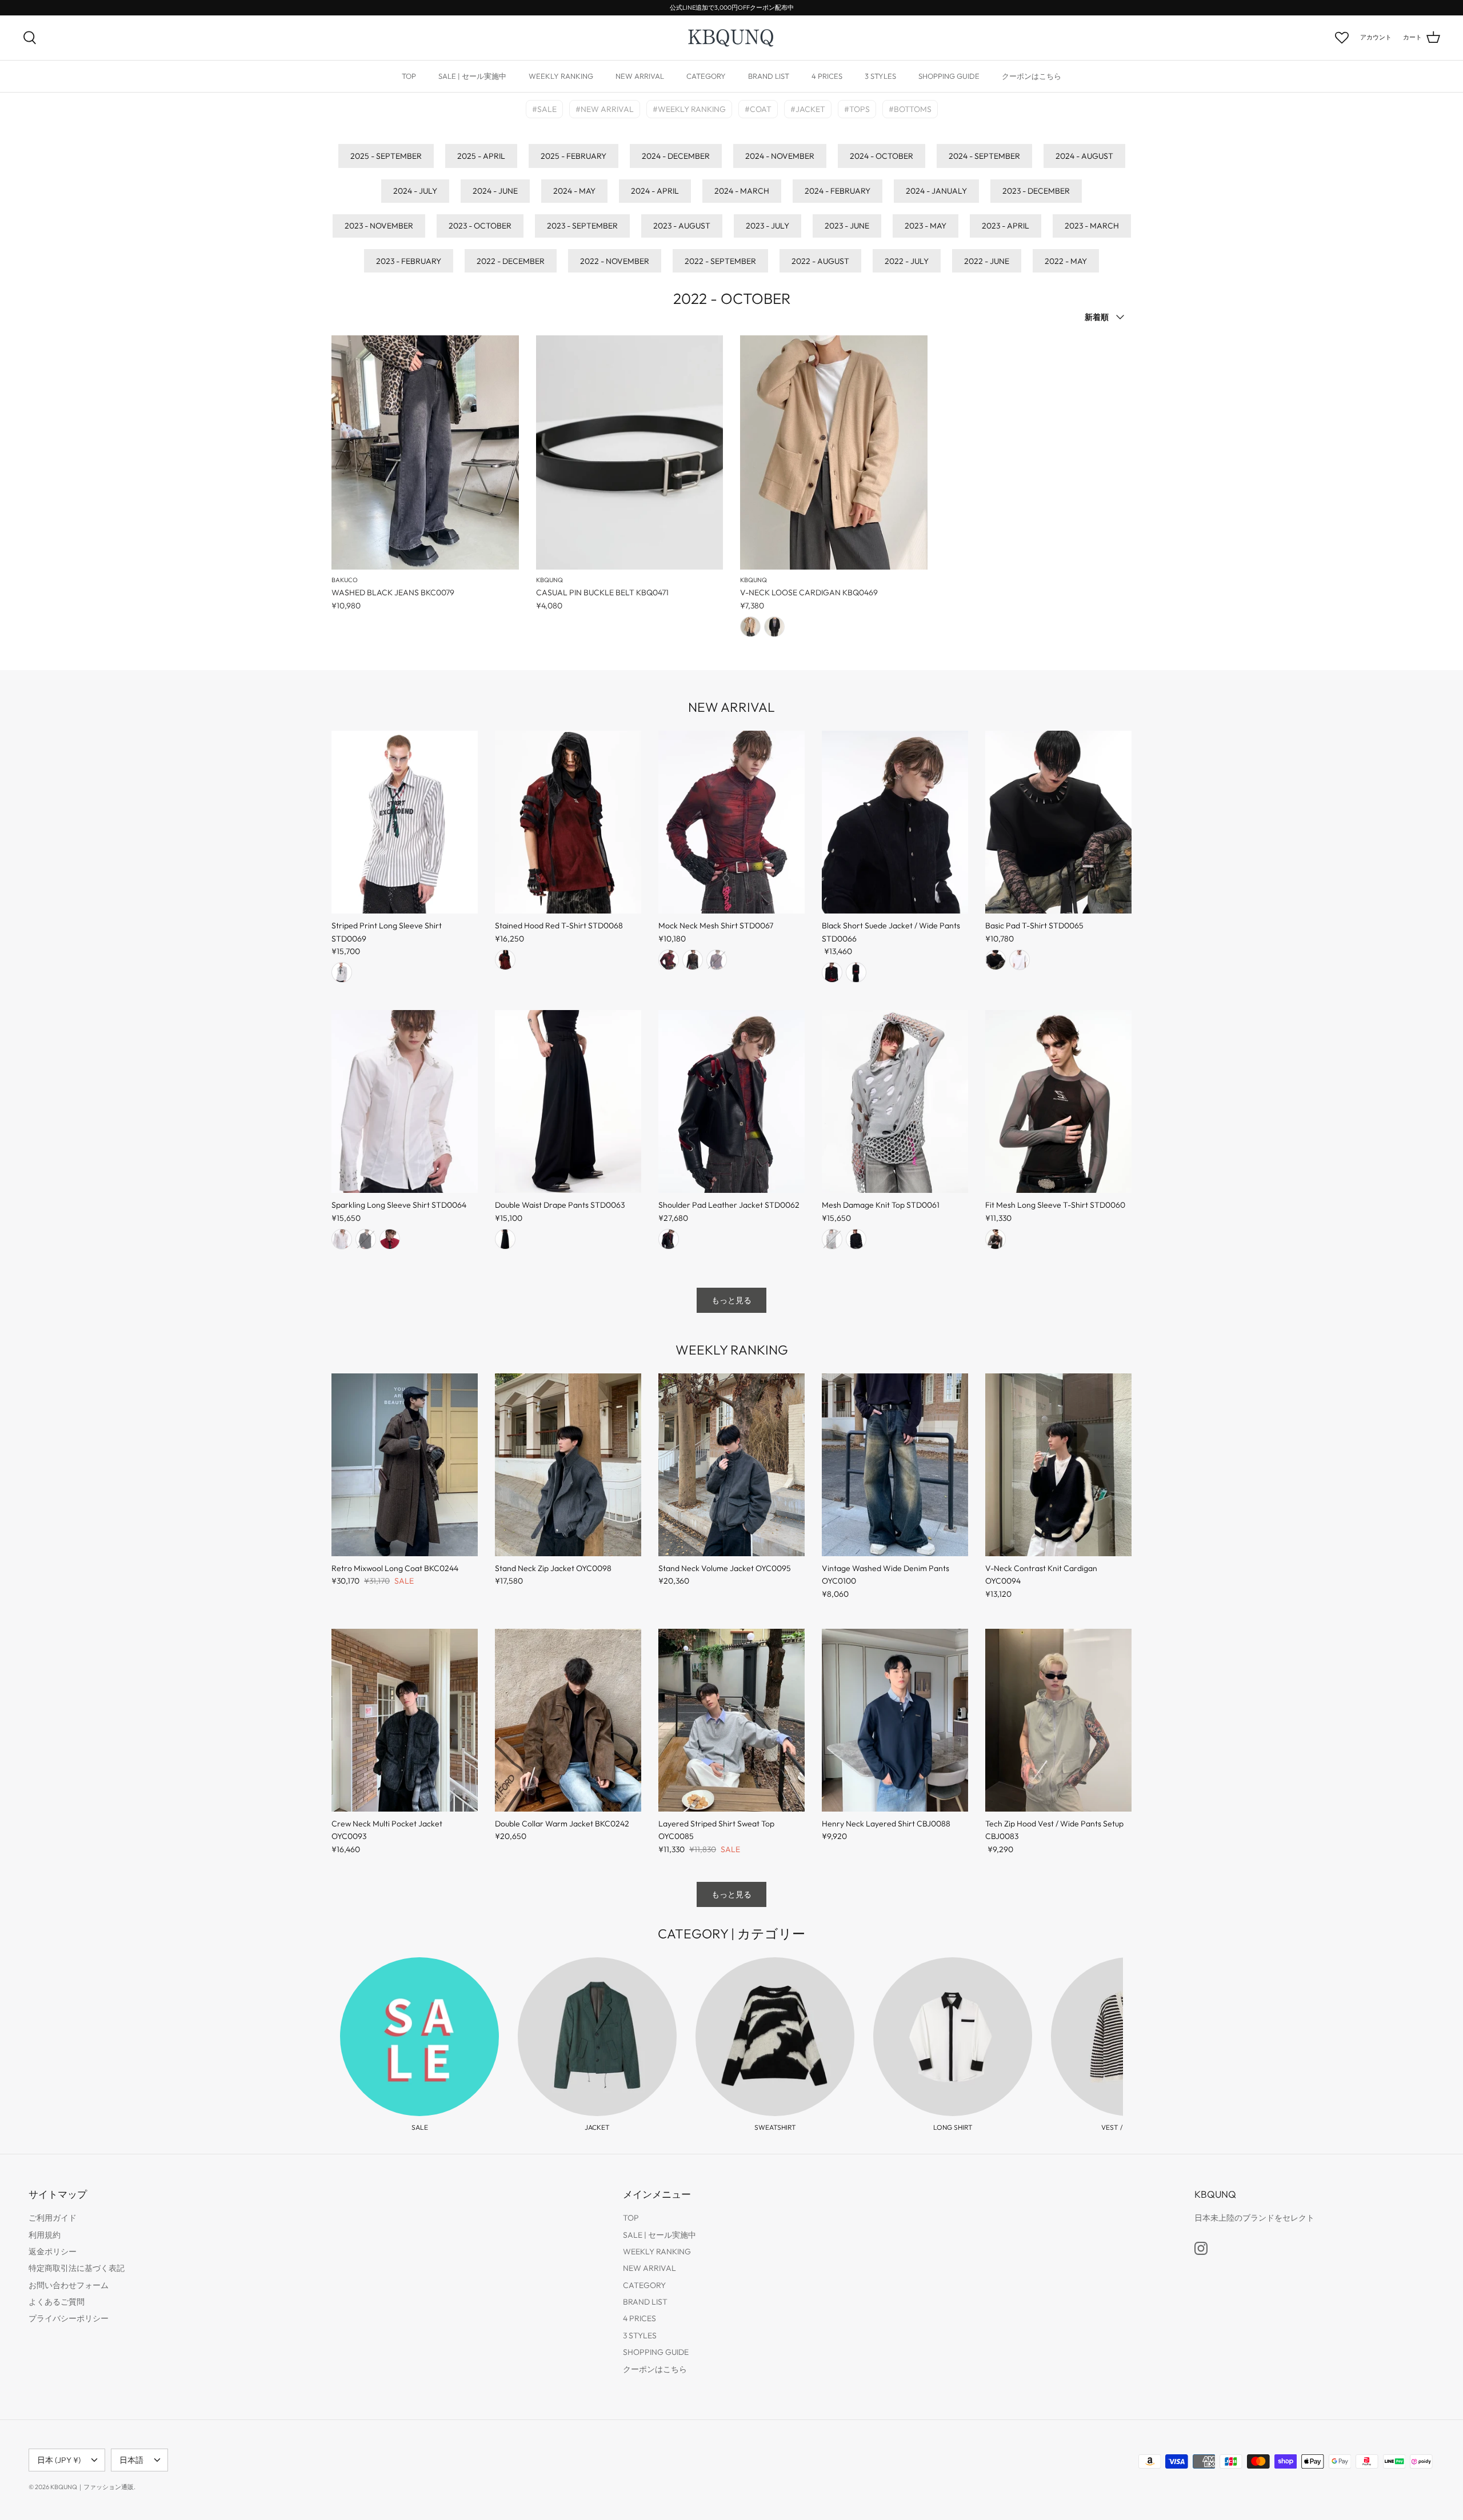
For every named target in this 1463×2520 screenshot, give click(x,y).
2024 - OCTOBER (882, 156)
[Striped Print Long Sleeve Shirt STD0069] (405, 822)
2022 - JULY (907, 261)
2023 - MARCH (1092, 226)
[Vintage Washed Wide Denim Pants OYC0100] (895, 1465)
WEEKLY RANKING (561, 76)
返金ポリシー (53, 2251)
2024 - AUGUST (1084, 156)
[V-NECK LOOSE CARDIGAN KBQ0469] (834, 452)
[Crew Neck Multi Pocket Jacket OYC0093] (405, 1720)
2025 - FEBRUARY (573, 156)
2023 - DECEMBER (1036, 191)
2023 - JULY (768, 226)
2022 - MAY (1066, 261)
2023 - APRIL (1006, 226)
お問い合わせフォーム (69, 2285)
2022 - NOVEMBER (615, 261)
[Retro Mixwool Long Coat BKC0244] (405, 1465)
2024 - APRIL (655, 191)
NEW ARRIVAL (640, 76)
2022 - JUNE (987, 261)
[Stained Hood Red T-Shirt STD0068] (568, 822)
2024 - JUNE (495, 191)
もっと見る (731, 1300)
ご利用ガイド (53, 2218)
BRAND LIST (769, 76)
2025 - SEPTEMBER (386, 156)
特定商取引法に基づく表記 (77, 2268)
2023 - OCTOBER (480, 226)
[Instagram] (1201, 2248)
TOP (409, 76)
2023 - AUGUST (682, 226)
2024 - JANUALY (936, 191)
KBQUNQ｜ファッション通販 (92, 2487)
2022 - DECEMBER (511, 261)
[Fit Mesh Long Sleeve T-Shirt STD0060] (1058, 1101)
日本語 (131, 2460)
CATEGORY (706, 76)
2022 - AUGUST (820, 261)
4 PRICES (827, 76)
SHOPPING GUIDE (949, 76)
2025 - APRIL (481, 156)
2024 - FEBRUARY (838, 191)
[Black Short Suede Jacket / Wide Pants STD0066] (895, 822)
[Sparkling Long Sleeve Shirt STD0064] (405, 1101)
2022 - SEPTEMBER (720, 261)
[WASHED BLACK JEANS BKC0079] (425, 452)
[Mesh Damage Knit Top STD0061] (895, 1101)
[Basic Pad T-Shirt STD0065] (1058, 822)
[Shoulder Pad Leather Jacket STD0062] (731, 1101)
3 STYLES (880, 76)
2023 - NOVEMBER (379, 226)
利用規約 (45, 2235)
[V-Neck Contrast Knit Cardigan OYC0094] (1058, 1465)
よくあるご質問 (57, 2302)
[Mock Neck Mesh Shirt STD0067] (731, 822)
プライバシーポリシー (69, 2318)
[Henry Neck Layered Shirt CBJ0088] (895, 1720)
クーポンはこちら (1032, 76)
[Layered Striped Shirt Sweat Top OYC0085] (731, 1720)
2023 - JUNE (847, 226)
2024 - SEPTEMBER (984, 156)
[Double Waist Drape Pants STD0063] (568, 1101)
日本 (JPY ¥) (59, 2460)
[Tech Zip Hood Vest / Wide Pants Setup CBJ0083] (1058, 1720)
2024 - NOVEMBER (780, 156)
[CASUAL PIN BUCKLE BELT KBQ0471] (630, 452)
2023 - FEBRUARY (409, 261)
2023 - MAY (926, 226)
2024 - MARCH (742, 191)
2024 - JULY (415, 191)
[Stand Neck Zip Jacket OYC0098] (568, 1465)
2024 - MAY (574, 191)
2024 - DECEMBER (676, 156)
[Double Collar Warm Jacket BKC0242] (568, 1720)
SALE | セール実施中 (472, 76)
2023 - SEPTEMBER (582, 226)
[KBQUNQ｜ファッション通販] (732, 38)
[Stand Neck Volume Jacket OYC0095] (731, 1465)
